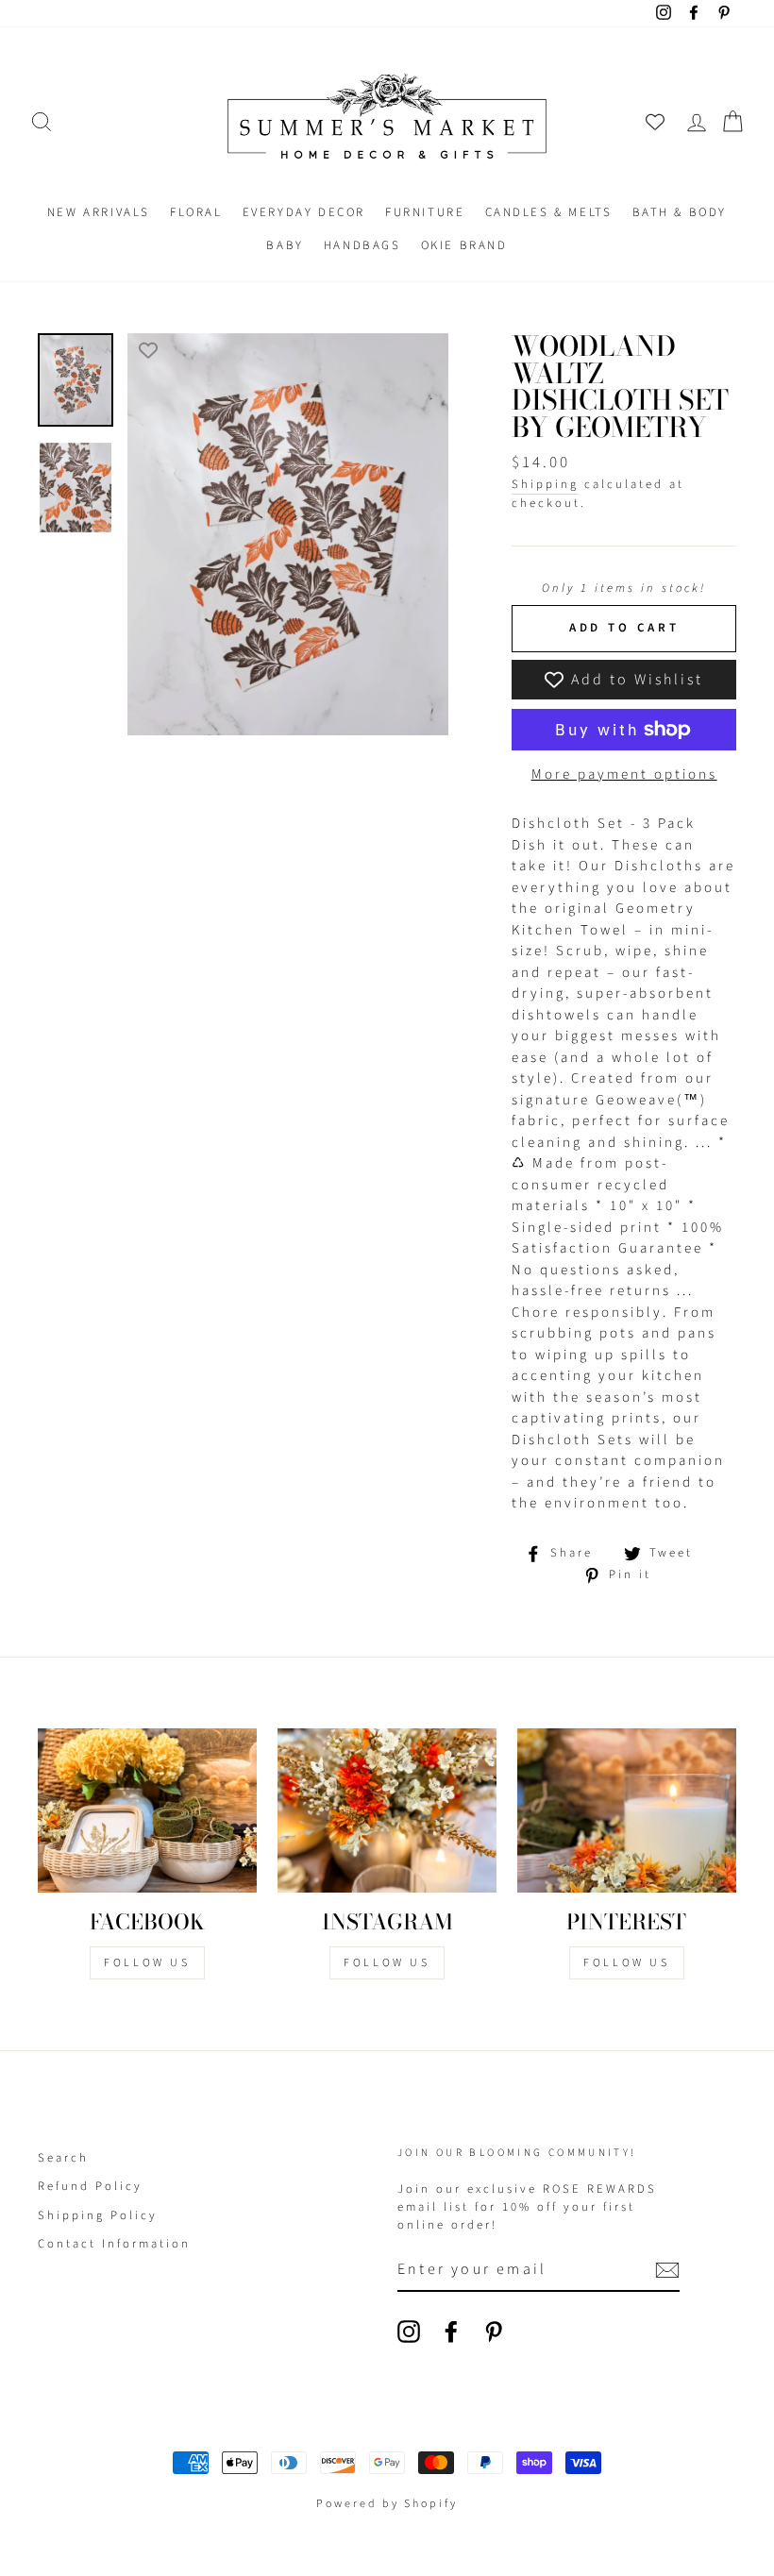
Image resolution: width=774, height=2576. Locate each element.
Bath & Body (680, 212)
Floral (196, 212)
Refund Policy (90, 2186)
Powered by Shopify (387, 2504)
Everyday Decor (304, 212)
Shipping (545, 484)
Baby (285, 245)
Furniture (425, 212)
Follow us (387, 1963)
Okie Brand (464, 245)
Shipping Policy (98, 2215)
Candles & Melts (549, 212)
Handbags (362, 245)
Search (63, 2158)
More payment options (624, 774)
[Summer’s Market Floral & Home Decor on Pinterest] (494, 2332)
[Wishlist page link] (655, 122)
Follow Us (147, 1963)
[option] (288, 534)
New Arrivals (99, 212)
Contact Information (114, 2244)
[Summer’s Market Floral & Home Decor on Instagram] (409, 2332)
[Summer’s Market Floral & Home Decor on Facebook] (451, 2332)
